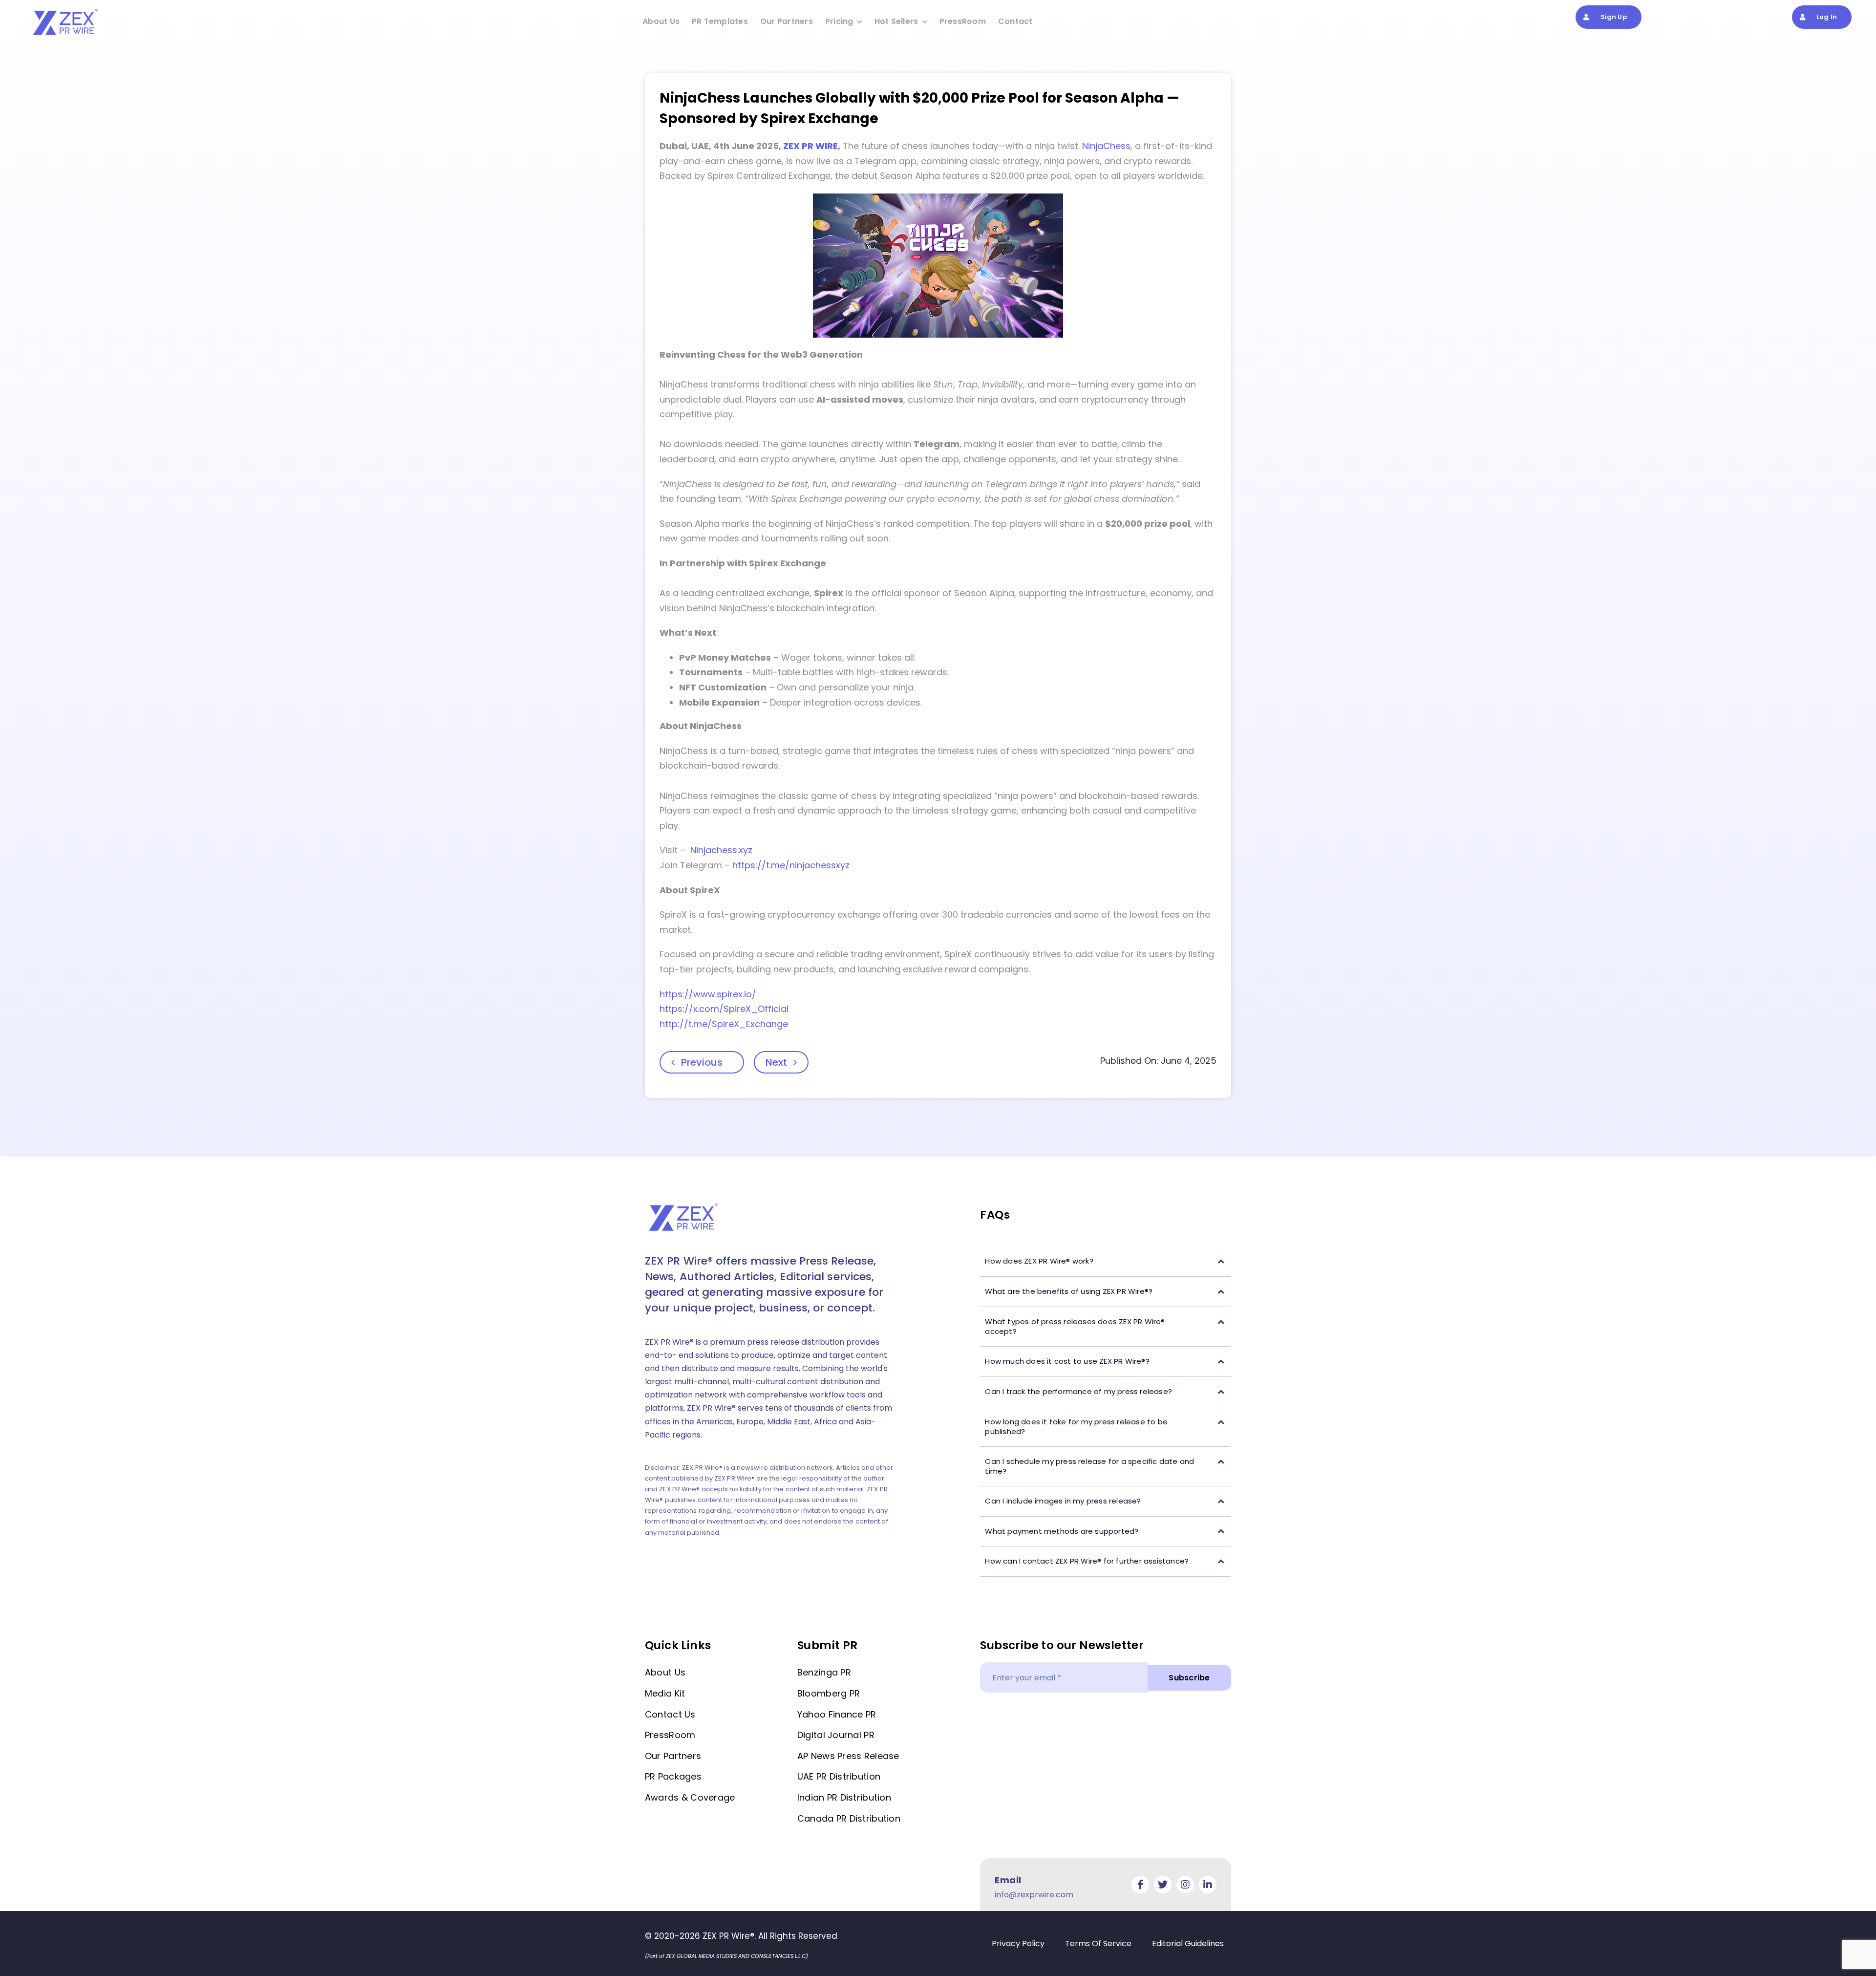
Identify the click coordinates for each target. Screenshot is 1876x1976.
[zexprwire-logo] (66, 10)
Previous (702, 1062)
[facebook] (1140, 1885)
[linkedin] (1208, 1885)
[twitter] (1163, 1885)
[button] (1106, 1261)
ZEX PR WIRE (810, 146)
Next (776, 1062)
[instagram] (1185, 1885)
